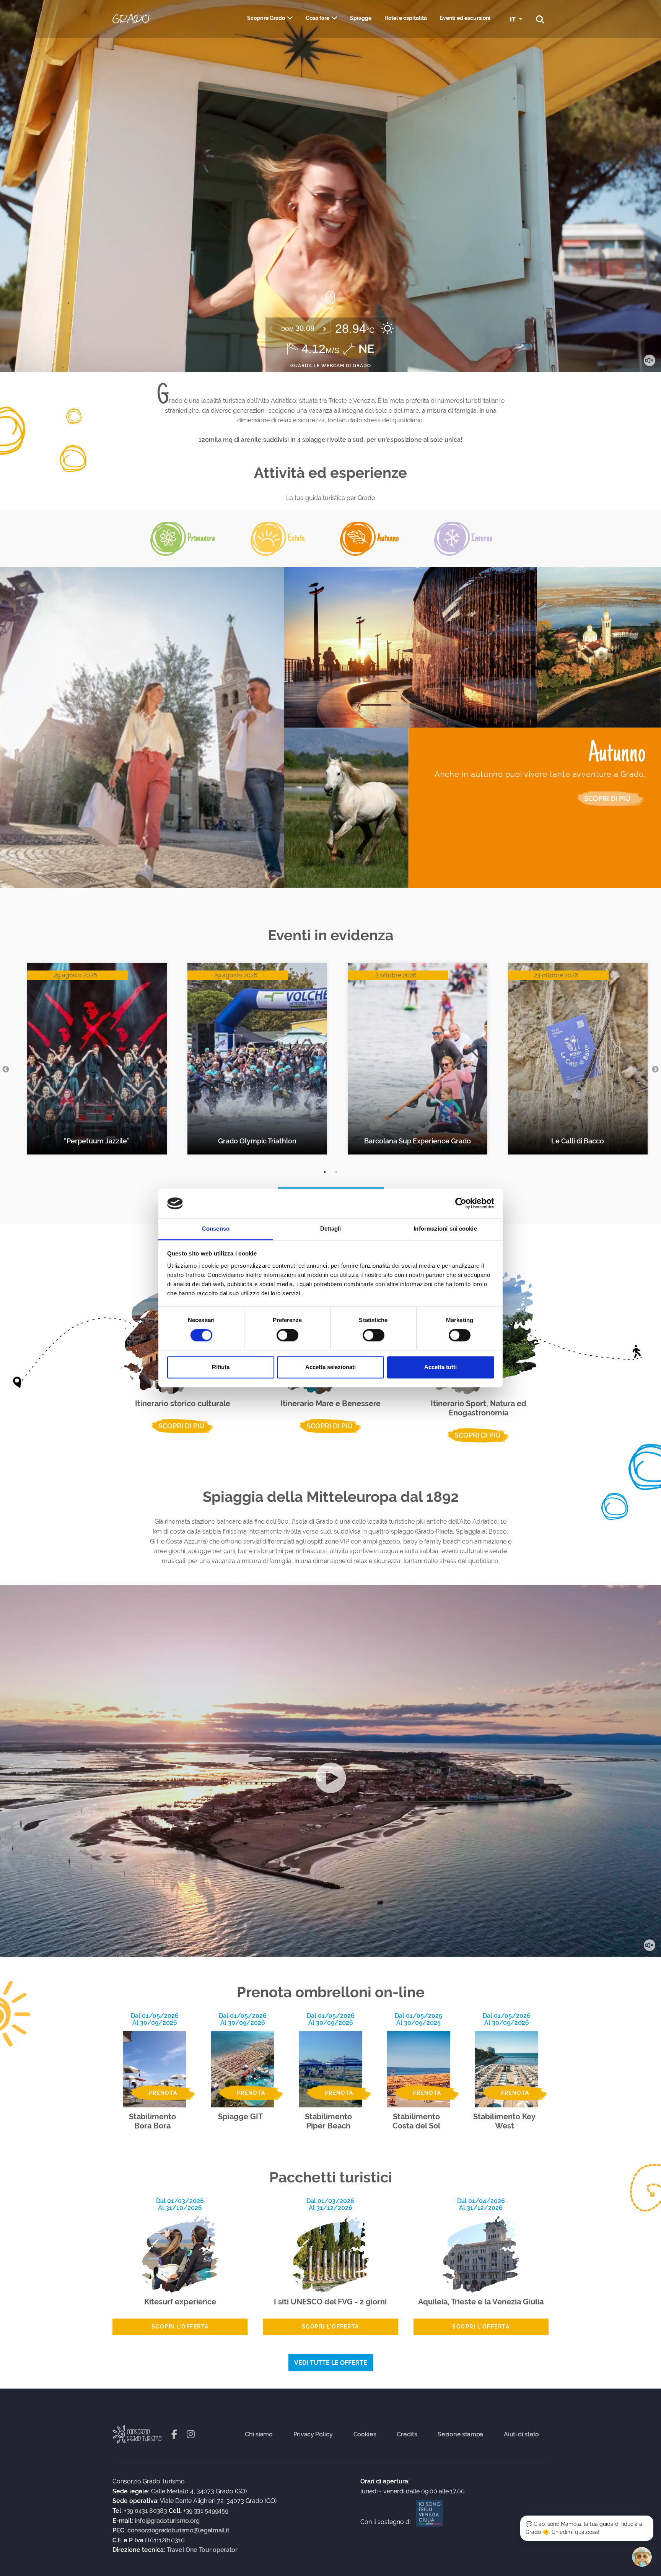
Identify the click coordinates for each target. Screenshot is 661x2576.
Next (655, 1070)
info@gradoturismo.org (167, 2521)
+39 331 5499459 (206, 2511)
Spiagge (361, 18)
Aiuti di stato (521, 2434)
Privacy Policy (313, 2434)
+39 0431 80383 (146, 2511)
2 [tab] (336, 1172)
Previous (6, 1070)
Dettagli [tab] (331, 1229)
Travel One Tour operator (202, 2550)
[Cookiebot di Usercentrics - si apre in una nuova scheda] (461, 1203)
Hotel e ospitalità (406, 18)
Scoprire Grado (266, 18)
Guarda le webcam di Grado (331, 366)
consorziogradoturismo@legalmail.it (178, 2530)
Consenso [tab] (216, 1229)
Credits (407, 2434)
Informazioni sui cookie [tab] (445, 1229)
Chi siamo (259, 2434)
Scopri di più (607, 810)
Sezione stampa (460, 2434)
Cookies (365, 2434)
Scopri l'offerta (180, 2327)
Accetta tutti (440, 1367)
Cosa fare (317, 18)
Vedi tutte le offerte (331, 2363)
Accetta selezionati (330, 1367)
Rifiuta (221, 1367)
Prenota (163, 2093)
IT (514, 19)
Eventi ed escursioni (465, 18)
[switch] (287, 1335)
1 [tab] (325, 1172)
